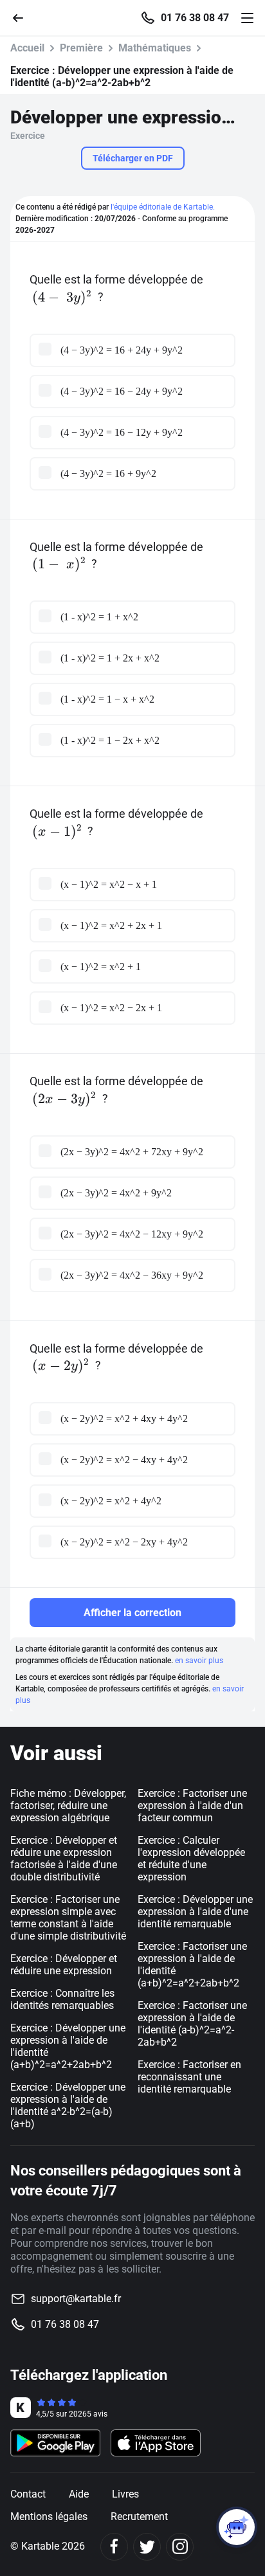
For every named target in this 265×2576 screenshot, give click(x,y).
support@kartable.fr (76, 2299)
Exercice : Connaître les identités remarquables (62, 1999)
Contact (28, 2494)
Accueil (27, 48)
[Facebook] (114, 2547)
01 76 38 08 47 (195, 18)
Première (81, 48)
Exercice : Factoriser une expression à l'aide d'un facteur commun (192, 1806)
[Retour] (23, 17)
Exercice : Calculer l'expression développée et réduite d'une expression (191, 1859)
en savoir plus (199, 1661)
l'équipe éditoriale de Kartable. (163, 207)
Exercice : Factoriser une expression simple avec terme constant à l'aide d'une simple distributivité (68, 1918)
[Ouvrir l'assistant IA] (237, 2527)
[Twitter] (147, 2547)
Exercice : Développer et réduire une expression (64, 1965)
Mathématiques (155, 48)
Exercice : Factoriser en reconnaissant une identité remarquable (189, 2077)
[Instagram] (180, 2547)
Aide (79, 2494)
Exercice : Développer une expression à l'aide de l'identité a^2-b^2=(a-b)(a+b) (68, 2105)
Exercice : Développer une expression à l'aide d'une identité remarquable (195, 1912)
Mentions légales (49, 2517)
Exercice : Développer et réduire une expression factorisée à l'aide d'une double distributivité (64, 1859)
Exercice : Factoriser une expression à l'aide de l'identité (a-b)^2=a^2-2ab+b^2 (192, 2024)
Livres (125, 2494)
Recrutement (139, 2517)
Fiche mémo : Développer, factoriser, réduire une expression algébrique (68, 1806)
